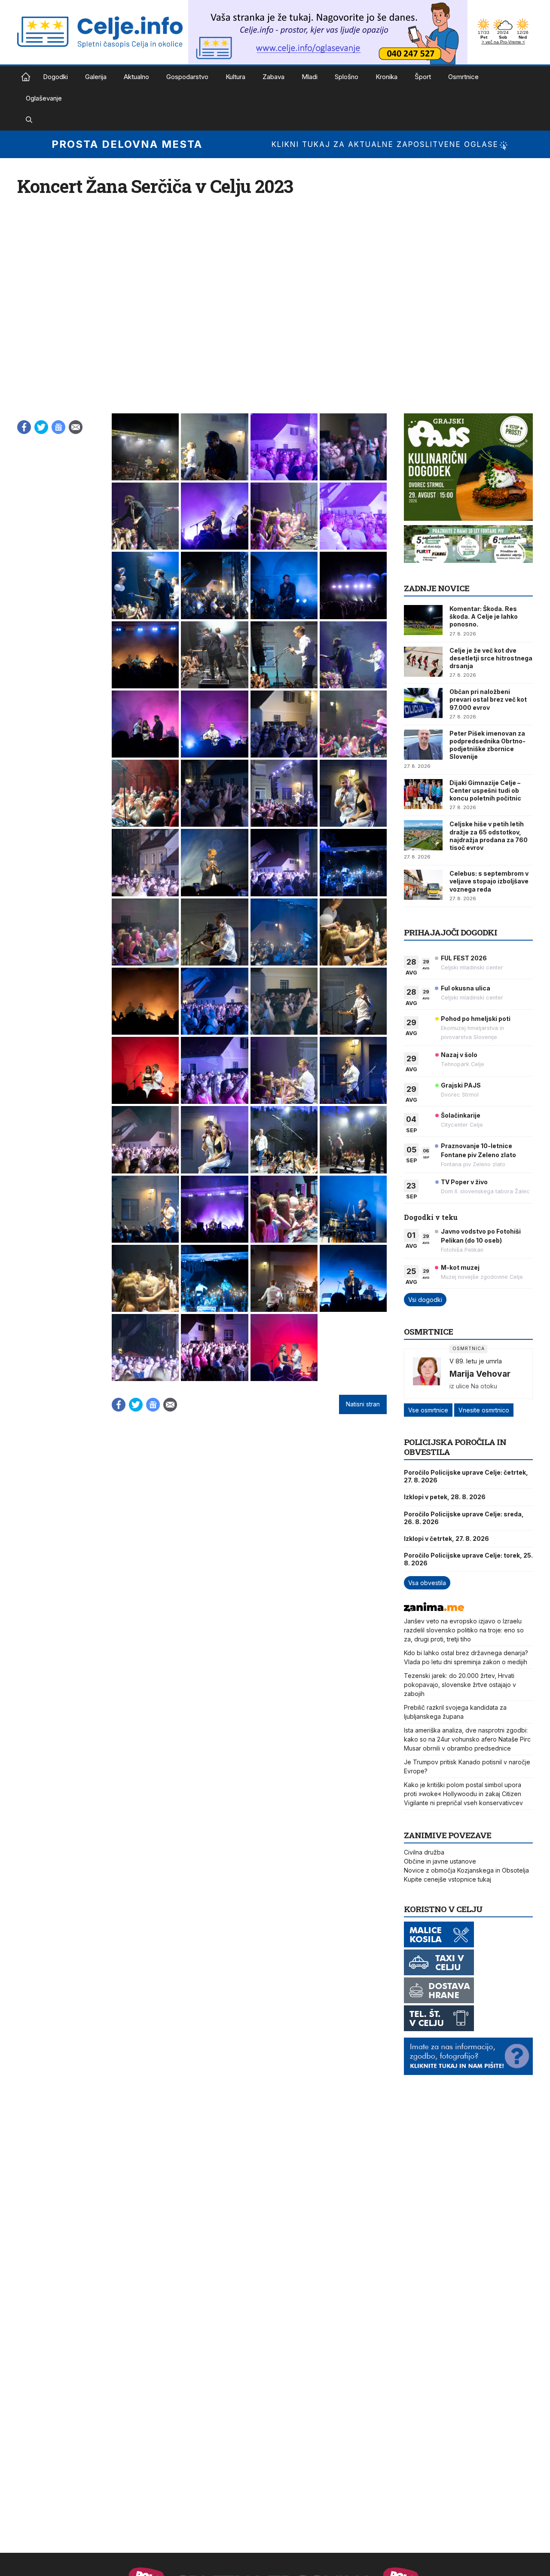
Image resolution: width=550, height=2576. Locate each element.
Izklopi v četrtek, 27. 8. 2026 (446, 1539)
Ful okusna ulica (466, 988)
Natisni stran (363, 1404)
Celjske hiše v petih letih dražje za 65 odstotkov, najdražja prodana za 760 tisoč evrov (489, 836)
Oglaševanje (44, 98)
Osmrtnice (463, 77)
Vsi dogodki (425, 1300)
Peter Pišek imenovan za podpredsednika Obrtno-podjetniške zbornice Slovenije (487, 745)
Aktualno (136, 77)
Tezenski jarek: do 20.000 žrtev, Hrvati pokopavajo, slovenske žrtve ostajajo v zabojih (460, 1685)
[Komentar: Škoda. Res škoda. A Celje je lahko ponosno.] (423, 620)
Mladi (310, 77)
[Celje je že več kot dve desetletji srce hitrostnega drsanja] (423, 662)
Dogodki (55, 77)
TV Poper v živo (464, 1182)
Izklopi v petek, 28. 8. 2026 (445, 1497)
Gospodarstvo (187, 77)
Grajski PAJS (461, 1085)
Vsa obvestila (427, 1583)
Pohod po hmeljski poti (476, 1019)
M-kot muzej (460, 1267)
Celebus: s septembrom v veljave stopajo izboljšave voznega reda (489, 881)
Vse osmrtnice (428, 1410)
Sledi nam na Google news (58, 427)
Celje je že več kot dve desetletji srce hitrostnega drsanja (491, 658)
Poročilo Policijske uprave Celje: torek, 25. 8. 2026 (468, 1559)
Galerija (96, 77)
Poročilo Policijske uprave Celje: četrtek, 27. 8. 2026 (466, 1476)
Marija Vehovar (480, 1374)
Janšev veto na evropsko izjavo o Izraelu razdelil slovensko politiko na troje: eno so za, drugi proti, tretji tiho (464, 1630)
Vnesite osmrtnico (484, 1410)
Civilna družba (424, 1852)
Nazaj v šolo (459, 1055)
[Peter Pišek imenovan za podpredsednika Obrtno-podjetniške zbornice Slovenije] (423, 745)
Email (76, 427)
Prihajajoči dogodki (451, 932)
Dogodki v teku (431, 1217)
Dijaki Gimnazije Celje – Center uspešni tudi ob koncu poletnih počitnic (485, 790)
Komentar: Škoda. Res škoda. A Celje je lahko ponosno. (484, 616)
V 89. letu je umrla (476, 1361)
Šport (423, 77)
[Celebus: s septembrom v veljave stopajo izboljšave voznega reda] (423, 885)
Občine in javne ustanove (440, 1861)
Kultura (235, 77)
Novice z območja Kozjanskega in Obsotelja (466, 1870)
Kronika (387, 77)
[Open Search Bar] (29, 120)
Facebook (24, 427)
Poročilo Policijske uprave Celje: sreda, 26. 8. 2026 (464, 1518)
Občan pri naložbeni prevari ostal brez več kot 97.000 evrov (488, 699)
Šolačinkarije (461, 1115)
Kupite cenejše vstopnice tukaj (448, 1879)
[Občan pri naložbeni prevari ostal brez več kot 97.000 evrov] (423, 703)
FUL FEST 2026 (464, 958)
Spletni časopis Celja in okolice (26, 77)
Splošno (347, 77)
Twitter (41, 427)
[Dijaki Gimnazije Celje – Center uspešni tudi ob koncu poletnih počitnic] (423, 794)
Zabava (273, 77)
